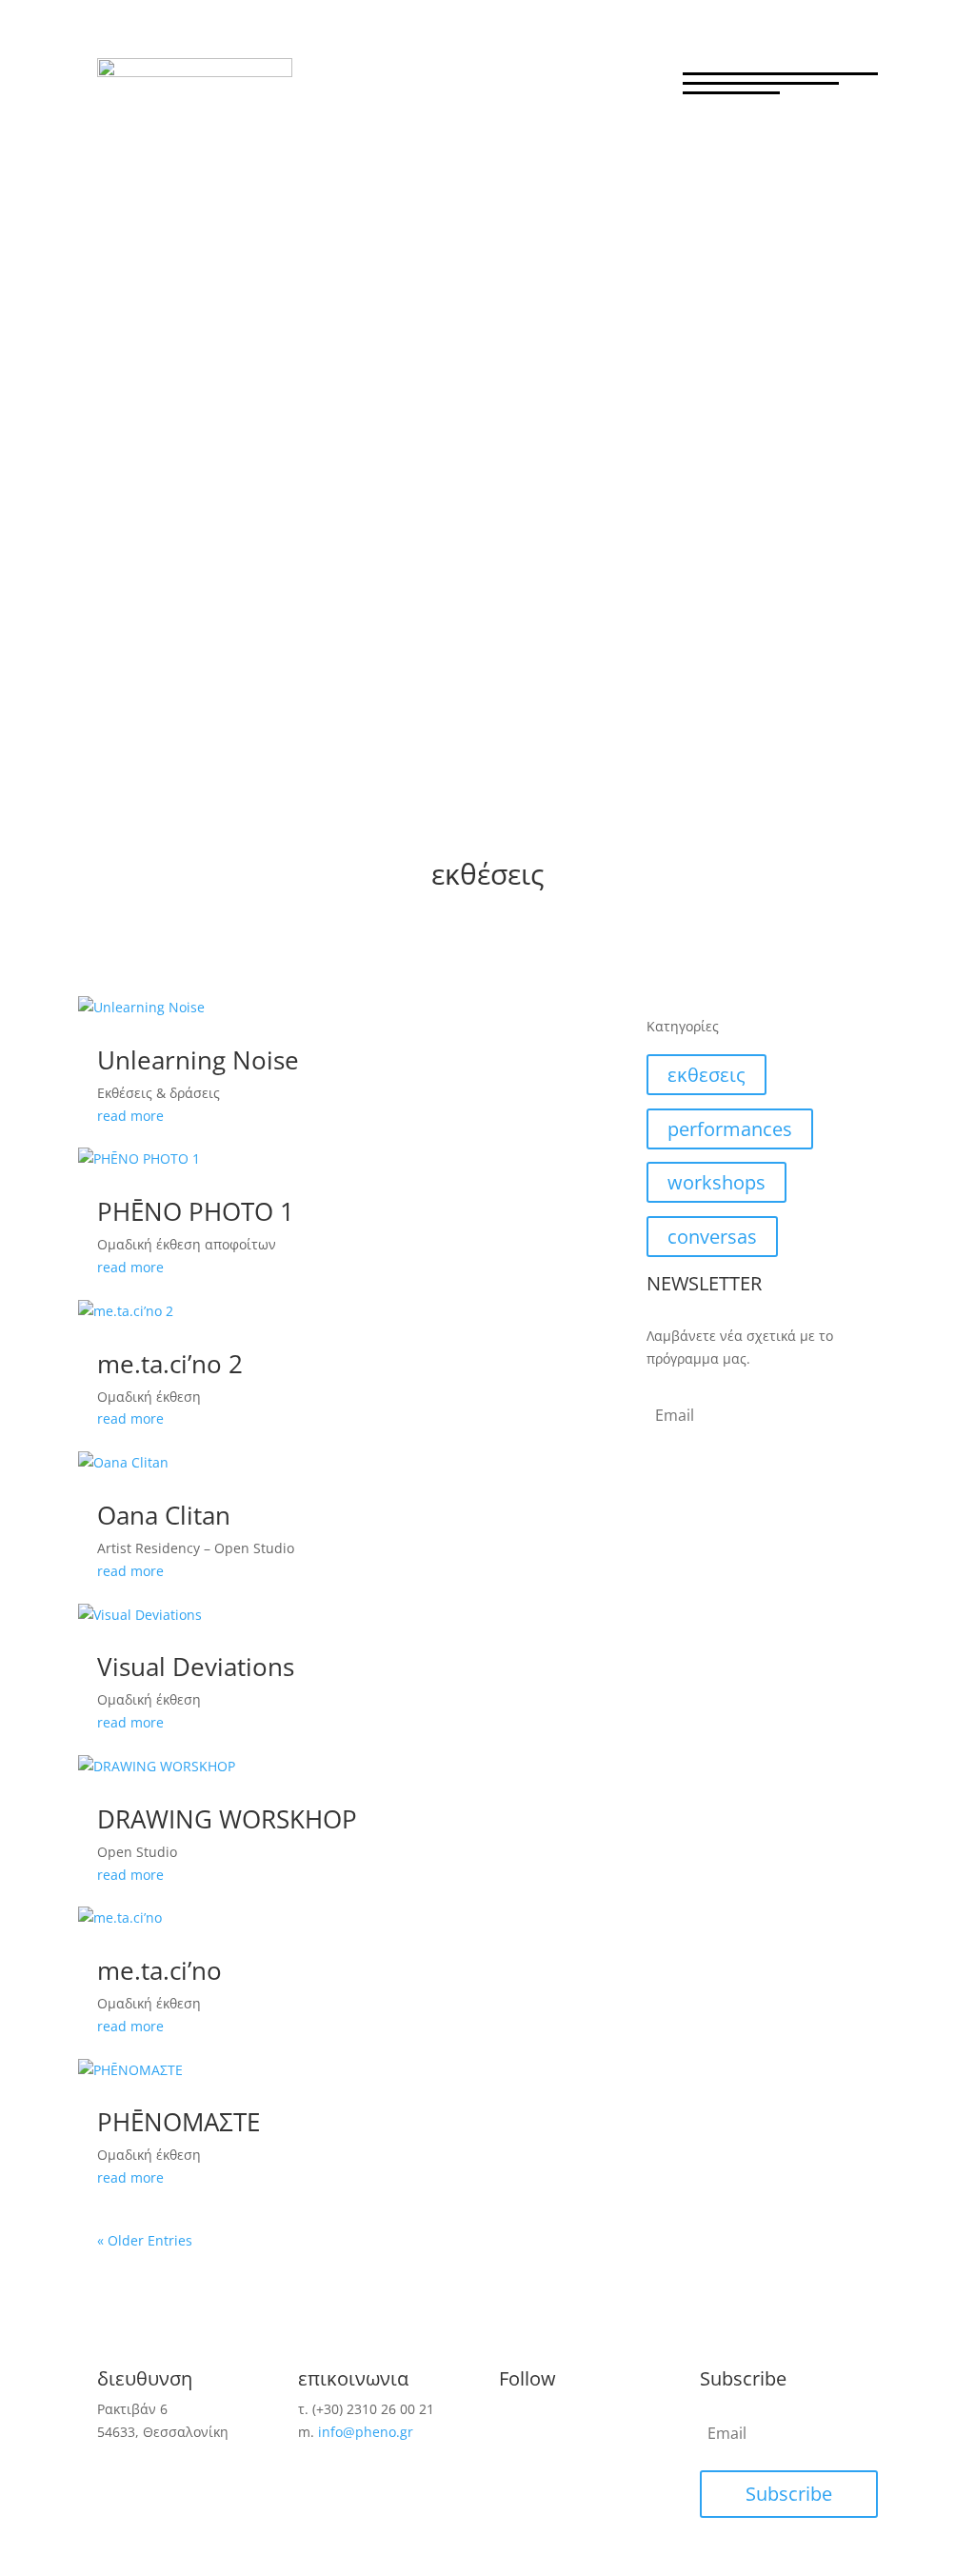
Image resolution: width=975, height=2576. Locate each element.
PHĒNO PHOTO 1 (196, 1211)
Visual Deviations (196, 1667)
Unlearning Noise (198, 1060)
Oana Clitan (164, 1515)
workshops (716, 1182)
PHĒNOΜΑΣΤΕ (179, 2122)
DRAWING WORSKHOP (227, 1819)
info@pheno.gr (366, 2432)
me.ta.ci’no (159, 1970)
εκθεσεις (706, 1075)
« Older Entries (145, 2240)
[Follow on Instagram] (552, 2425)
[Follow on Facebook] (514, 2425)
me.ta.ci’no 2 (170, 1364)
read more (130, 1116)
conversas (712, 1237)
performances (730, 1129)
